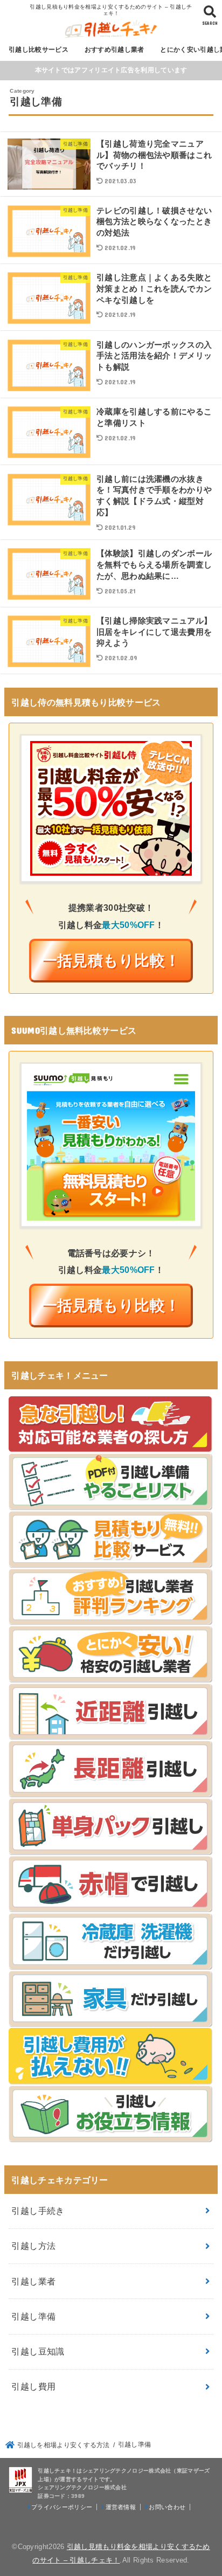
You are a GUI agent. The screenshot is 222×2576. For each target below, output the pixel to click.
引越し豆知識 (38, 2351)
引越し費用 (33, 2386)
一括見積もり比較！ (111, 961)
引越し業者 (33, 2281)
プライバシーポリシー (62, 2507)
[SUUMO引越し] (111, 1212)
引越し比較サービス (39, 50)
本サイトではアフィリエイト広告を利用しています (111, 70)
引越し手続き (38, 2211)
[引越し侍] (111, 867)
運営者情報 (121, 2507)
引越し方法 (33, 2246)
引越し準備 (33, 2316)
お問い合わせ (167, 2507)
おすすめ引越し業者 (115, 50)
